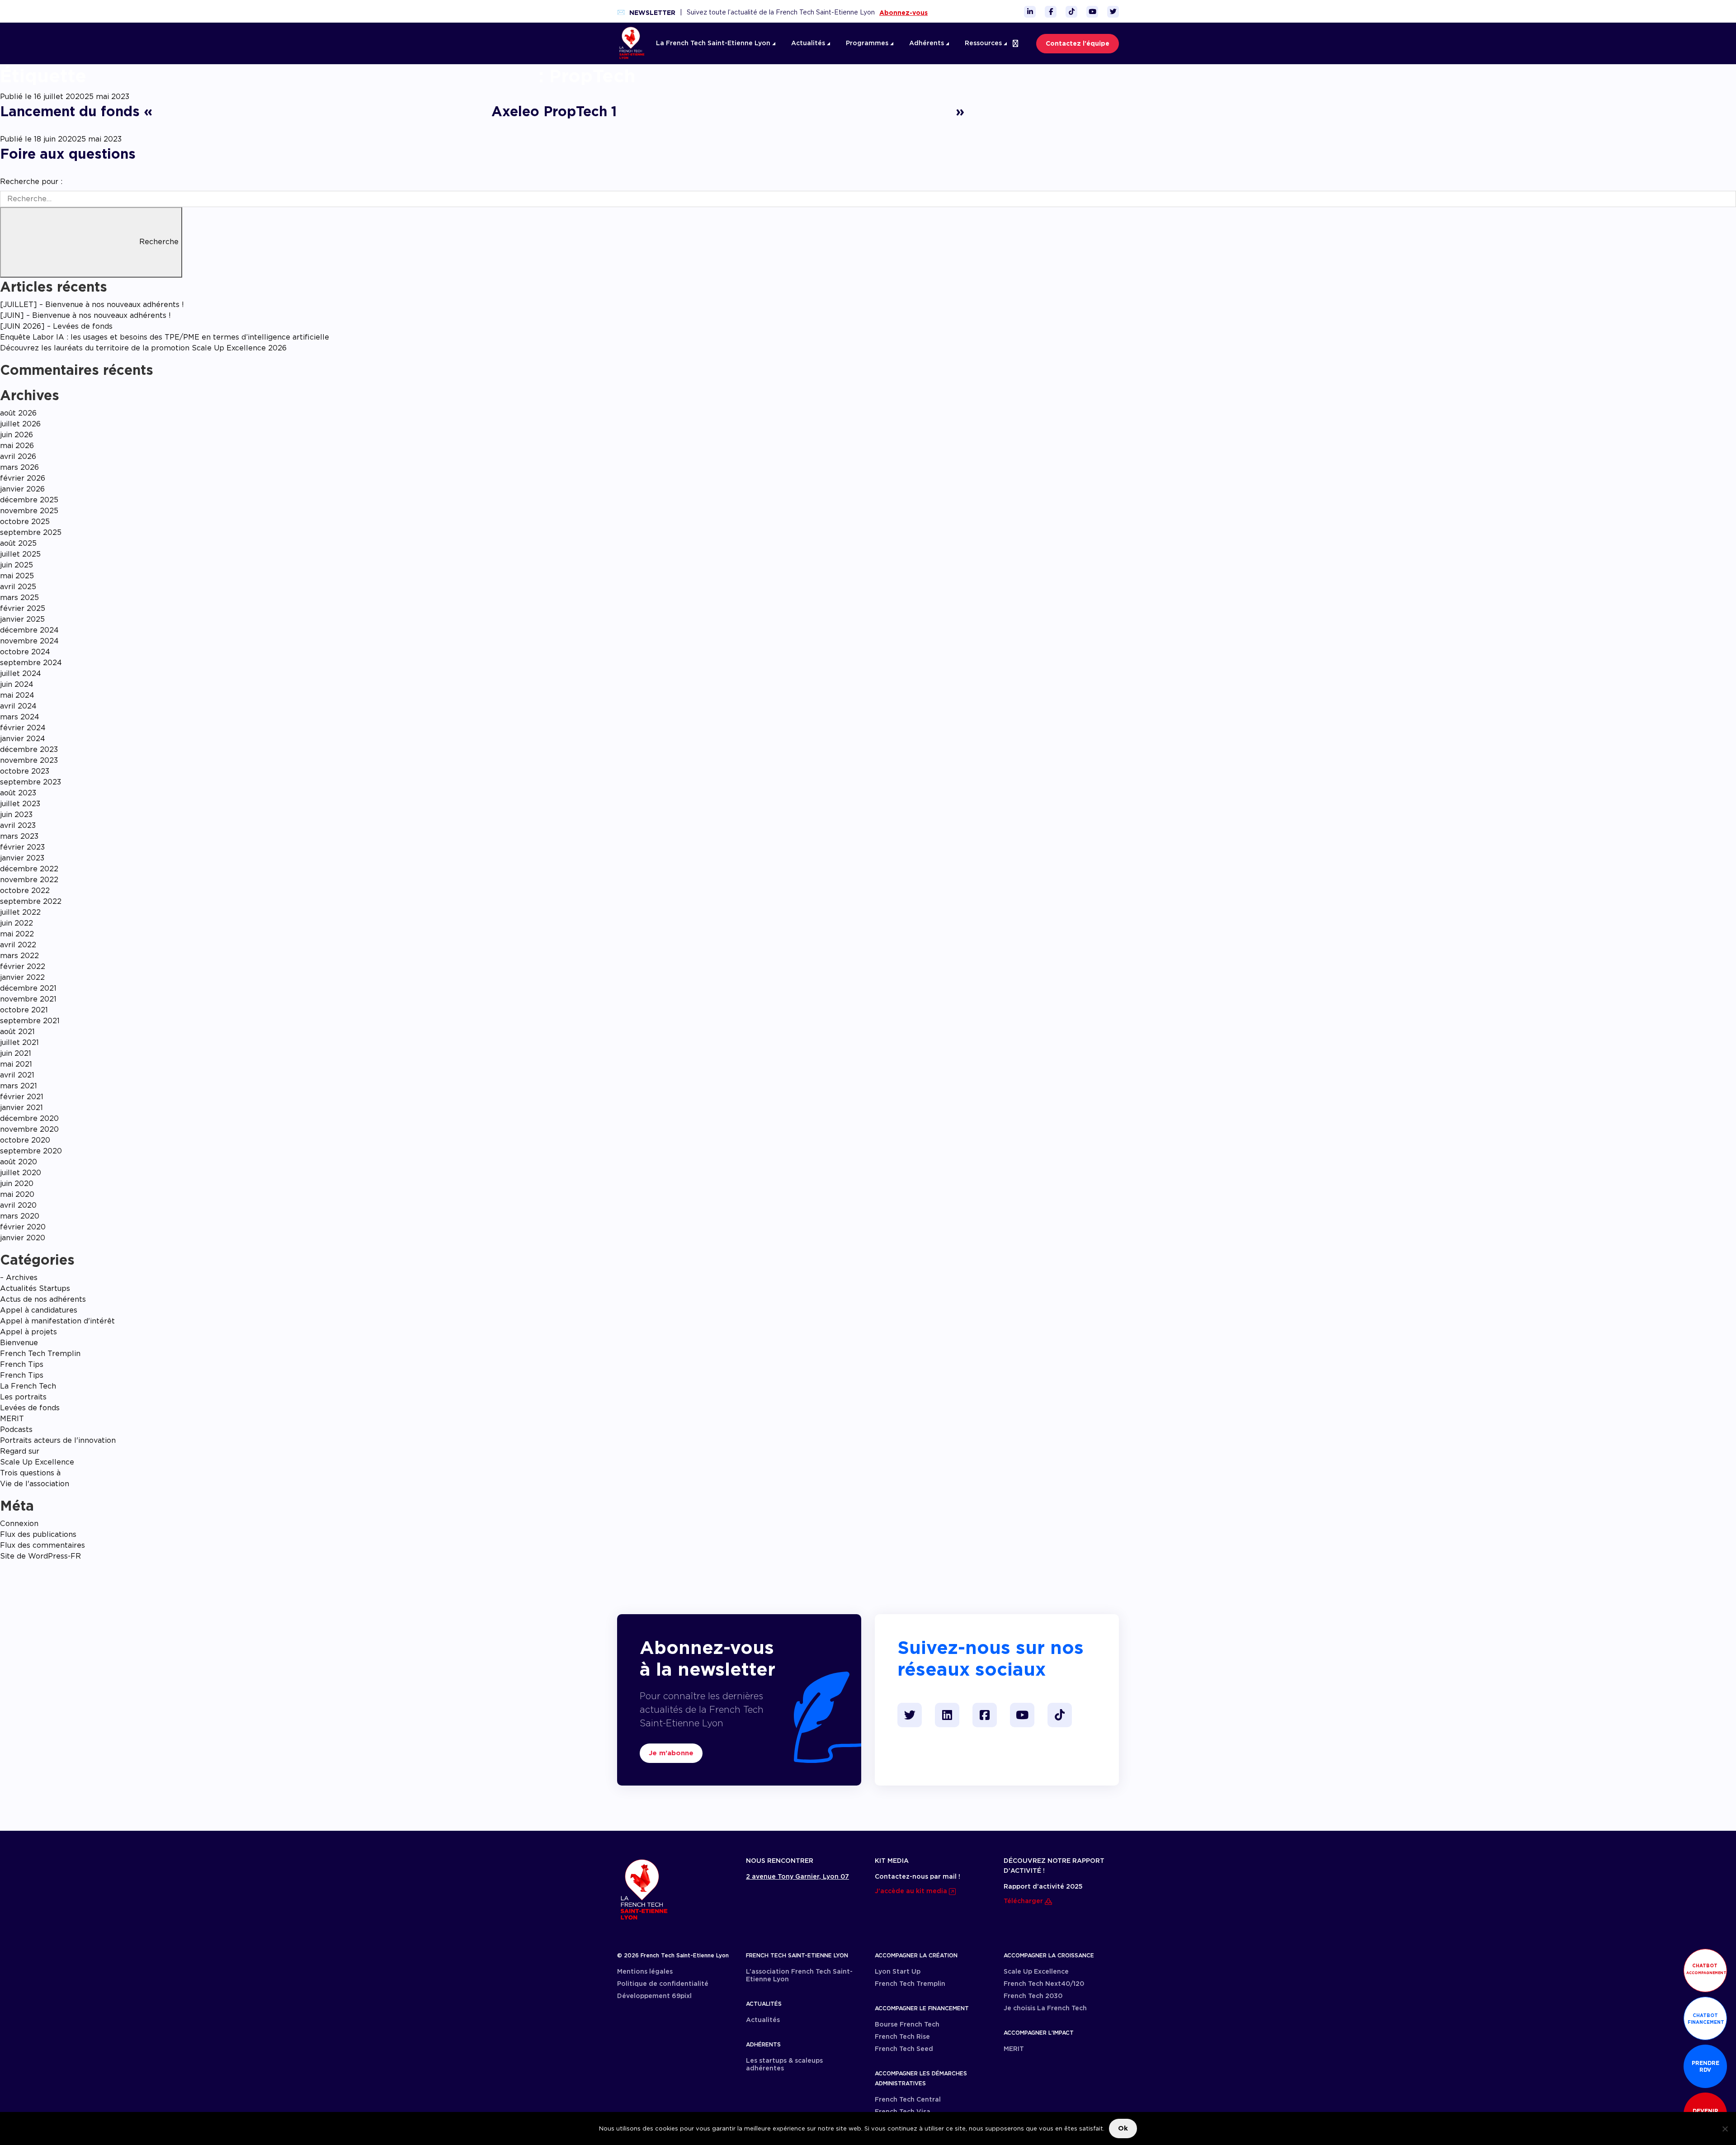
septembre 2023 (31, 782)
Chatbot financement (1706, 2019)
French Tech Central (908, 2099)
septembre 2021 (30, 1021)
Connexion (19, 1524)
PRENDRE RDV (1705, 2066)
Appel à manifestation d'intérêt (57, 1321)
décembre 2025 (29, 500)
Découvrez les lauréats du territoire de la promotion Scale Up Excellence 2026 (143, 348)
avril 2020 (18, 1205)
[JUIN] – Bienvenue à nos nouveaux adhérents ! (85, 315)
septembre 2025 (31, 532)
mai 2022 (17, 934)
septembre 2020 (31, 1151)
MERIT (12, 1419)
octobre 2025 (25, 522)
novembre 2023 (29, 760)
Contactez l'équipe (1078, 43)
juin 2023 (16, 815)
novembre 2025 (29, 511)
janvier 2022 (22, 977)
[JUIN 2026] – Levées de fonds (56, 326)
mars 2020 (20, 1216)
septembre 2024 (31, 663)
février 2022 (23, 966)
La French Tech (28, 1386)
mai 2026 (17, 446)
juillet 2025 (20, 554)
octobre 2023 (25, 771)
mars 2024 (20, 717)
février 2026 (23, 478)
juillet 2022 (20, 912)
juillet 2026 (20, 424)
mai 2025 (17, 576)
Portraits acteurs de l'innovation (58, 1440)
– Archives (19, 1278)
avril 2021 (17, 1075)
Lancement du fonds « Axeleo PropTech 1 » (482, 111)
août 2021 (17, 1032)
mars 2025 (19, 598)
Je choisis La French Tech (1045, 2008)
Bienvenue (19, 1343)
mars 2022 (19, 956)
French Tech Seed (904, 2049)
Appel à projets (28, 1332)
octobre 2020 (25, 1140)
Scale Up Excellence (37, 1462)
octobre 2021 (24, 1010)
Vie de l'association (35, 1484)
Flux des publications (38, 1534)
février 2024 (23, 728)
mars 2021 (19, 1086)
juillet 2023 (20, 804)
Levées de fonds (30, 1408)
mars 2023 (19, 836)
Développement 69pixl (654, 1996)
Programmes (868, 43)
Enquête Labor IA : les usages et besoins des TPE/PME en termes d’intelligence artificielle (165, 337)
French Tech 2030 (1033, 1996)
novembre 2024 (29, 641)
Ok (1123, 2128)
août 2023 (18, 793)
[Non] (1725, 2129)
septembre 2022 (31, 901)
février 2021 (22, 1097)
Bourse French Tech (907, 2024)
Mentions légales (645, 1971)
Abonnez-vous (903, 13)
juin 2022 (17, 923)
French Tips (22, 1364)
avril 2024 (18, 706)
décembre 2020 (29, 1118)
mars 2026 (19, 467)
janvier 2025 (22, 619)
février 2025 (23, 608)
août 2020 (19, 1162)
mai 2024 (17, 695)
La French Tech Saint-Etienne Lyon (714, 43)
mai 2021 (16, 1064)
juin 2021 (16, 1053)
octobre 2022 (25, 891)
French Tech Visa (903, 2112)
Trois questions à (30, 1473)
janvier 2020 (23, 1238)
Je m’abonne (671, 1753)
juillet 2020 (21, 1173)
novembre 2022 (29, 880)
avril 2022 (18, 945)
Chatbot (1706, 1969)
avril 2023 (18, 825)
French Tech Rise (902, 2036)
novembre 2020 (29, 1129)
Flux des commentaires (42, 1545)
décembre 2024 (29, 630)
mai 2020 (17, 1194)
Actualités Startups (35, 1288)
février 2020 (23, 1227)
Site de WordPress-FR (40, 1556)
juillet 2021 (19, 1042)
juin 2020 (17, 1184)
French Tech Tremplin (40, 1354)
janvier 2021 (21, 1108)
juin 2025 (17, 565)
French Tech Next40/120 (1044, 1984)
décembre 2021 (28, 988)
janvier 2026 (22, 489)
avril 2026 (18, 456)
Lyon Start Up (898, 1971)
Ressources (984, 43)
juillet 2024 (21, 673)
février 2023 (22, 847)
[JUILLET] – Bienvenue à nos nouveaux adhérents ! (92, 305)
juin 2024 (17, 684)
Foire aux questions (68, 154)
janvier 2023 (22, 858)
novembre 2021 (28, 999)
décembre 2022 (29, 869)
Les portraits (23, 1397)
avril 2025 (18, 587)
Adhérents (927, 43)
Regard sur (20, 1451)
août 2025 (18, 543)
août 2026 (18, 413)
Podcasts (16, 1429)
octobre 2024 (25, 652)
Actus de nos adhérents (43, 1299)
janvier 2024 (23, 739)
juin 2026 (17, 435)
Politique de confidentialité (663, 1984)
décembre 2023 (29, 749)
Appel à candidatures (39, 1310)
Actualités (809, 43)
